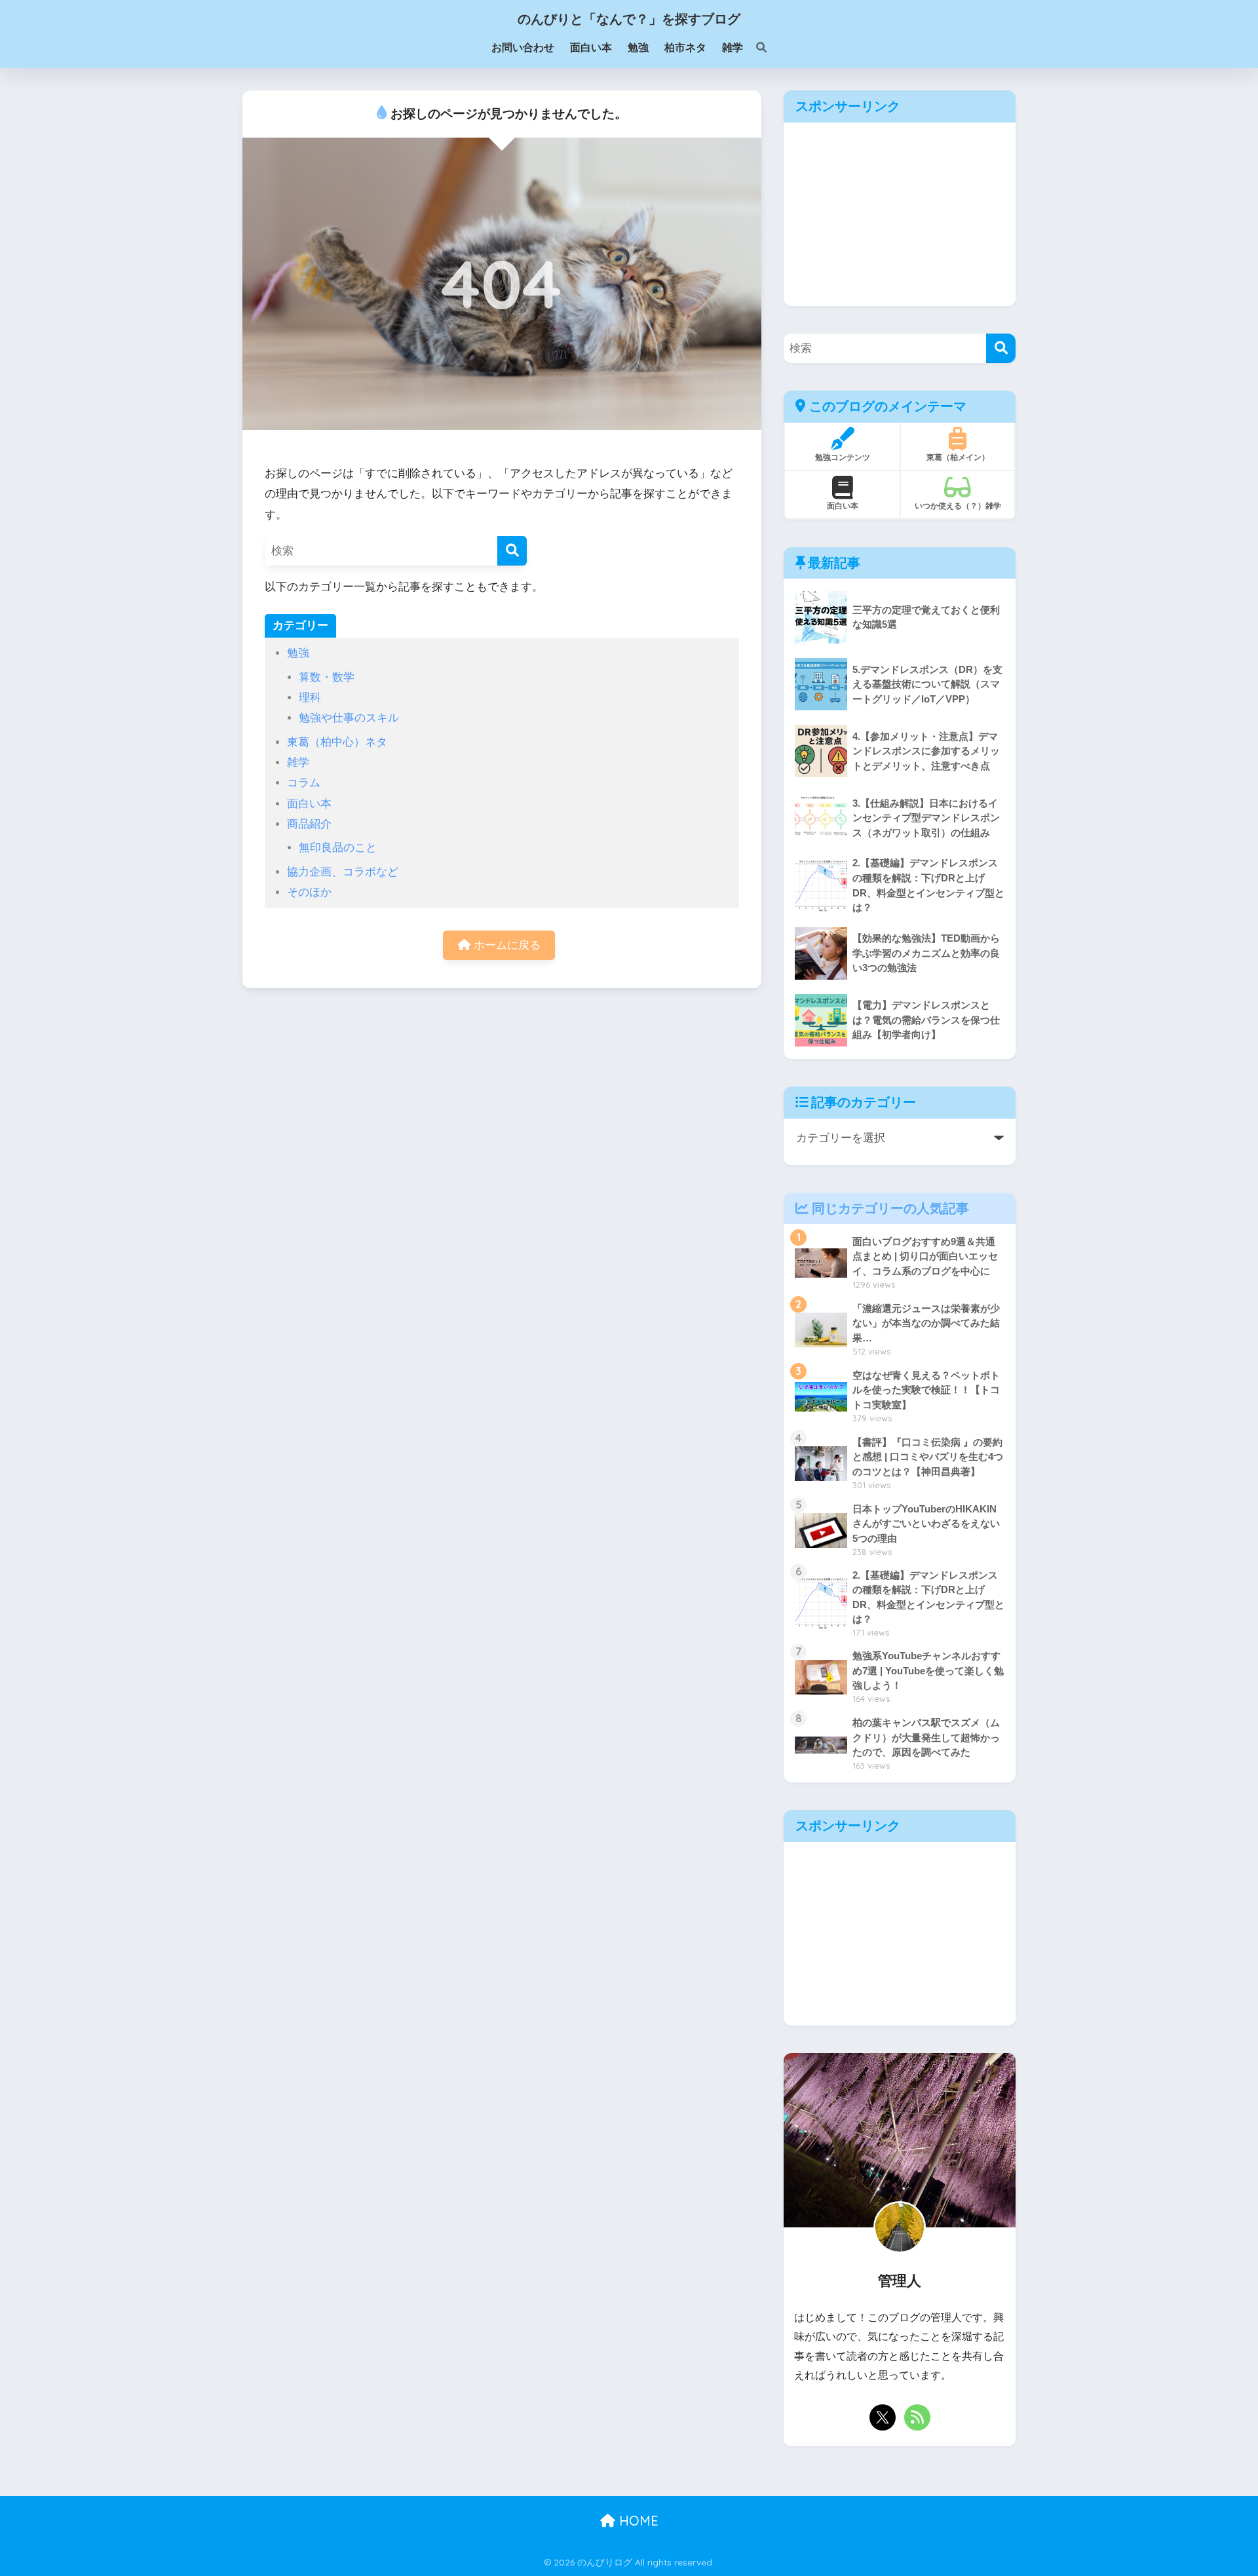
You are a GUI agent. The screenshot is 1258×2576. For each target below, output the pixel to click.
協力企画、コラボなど (343, 872)
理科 (310, 698)
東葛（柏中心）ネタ (337, 742)
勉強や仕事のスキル (349, 718)
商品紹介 (309, 824)
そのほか (309, 892)
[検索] (755, 48)
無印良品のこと (338, 848)
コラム (304, 783)
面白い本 (309, 804)
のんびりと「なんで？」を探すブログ (629, 19)
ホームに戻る (505, 945)
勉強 (298, 653)
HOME (637, 2521)
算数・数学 (327, 677)
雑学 (298, 762)
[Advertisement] (900, 214)
